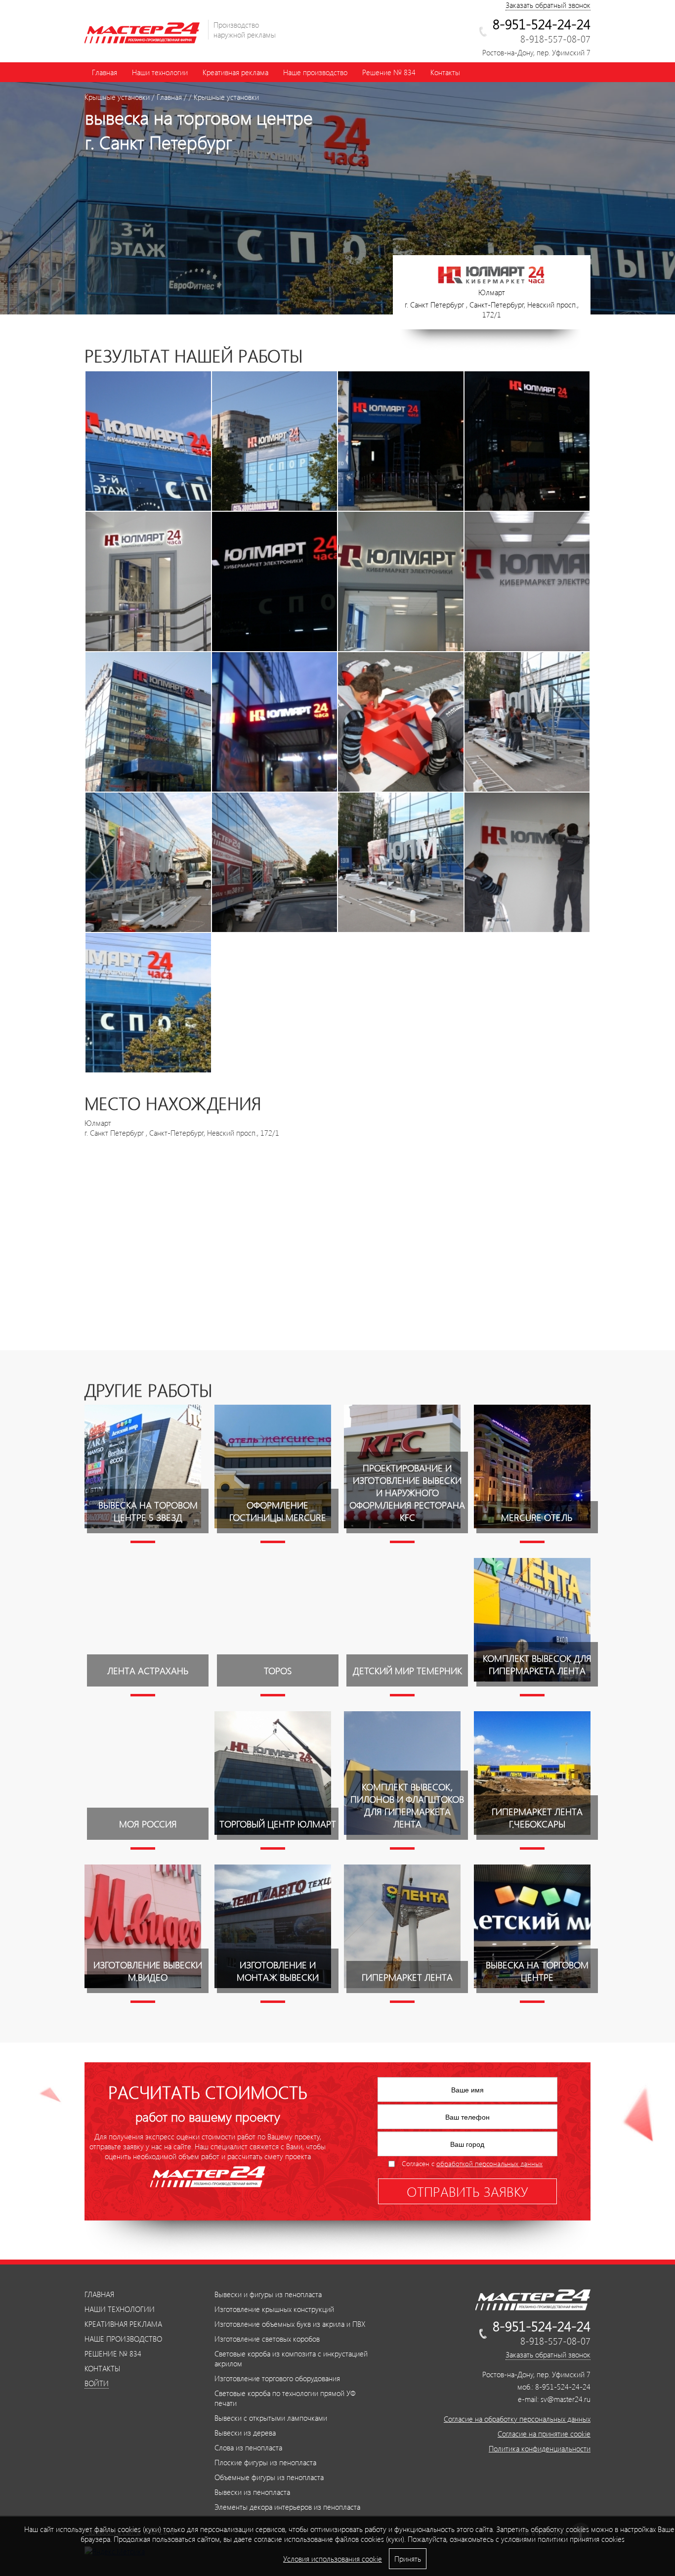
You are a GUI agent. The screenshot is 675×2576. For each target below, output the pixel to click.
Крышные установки (117, 97)
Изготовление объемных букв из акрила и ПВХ (290, 2324)
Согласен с (472, 2163)
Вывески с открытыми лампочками (271, 2418)
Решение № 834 (389, 72)
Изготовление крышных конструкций (274, 2309)
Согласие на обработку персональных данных (517, 2419)
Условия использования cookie (333, 2559)
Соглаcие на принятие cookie (544, 2434)
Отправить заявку (467, 2191)
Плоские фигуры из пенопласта (265, 2462)
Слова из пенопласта (248, 2447)
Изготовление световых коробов (267, 2339)
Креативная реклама (235, 72)
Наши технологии (160, 72)
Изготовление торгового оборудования (277, 2378)
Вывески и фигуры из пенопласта (268, 2294)
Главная (105, 72)
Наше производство (315, 72)
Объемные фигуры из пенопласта (269, 2477)
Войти (97, 2383)
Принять (408, 2559)
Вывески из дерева (245, 2433)
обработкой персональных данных (489, 2163)
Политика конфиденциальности (540, 2448)
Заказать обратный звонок (548, 5)
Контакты (445, 72)
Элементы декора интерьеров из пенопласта (287, 2507)
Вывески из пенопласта (252, 2492)
